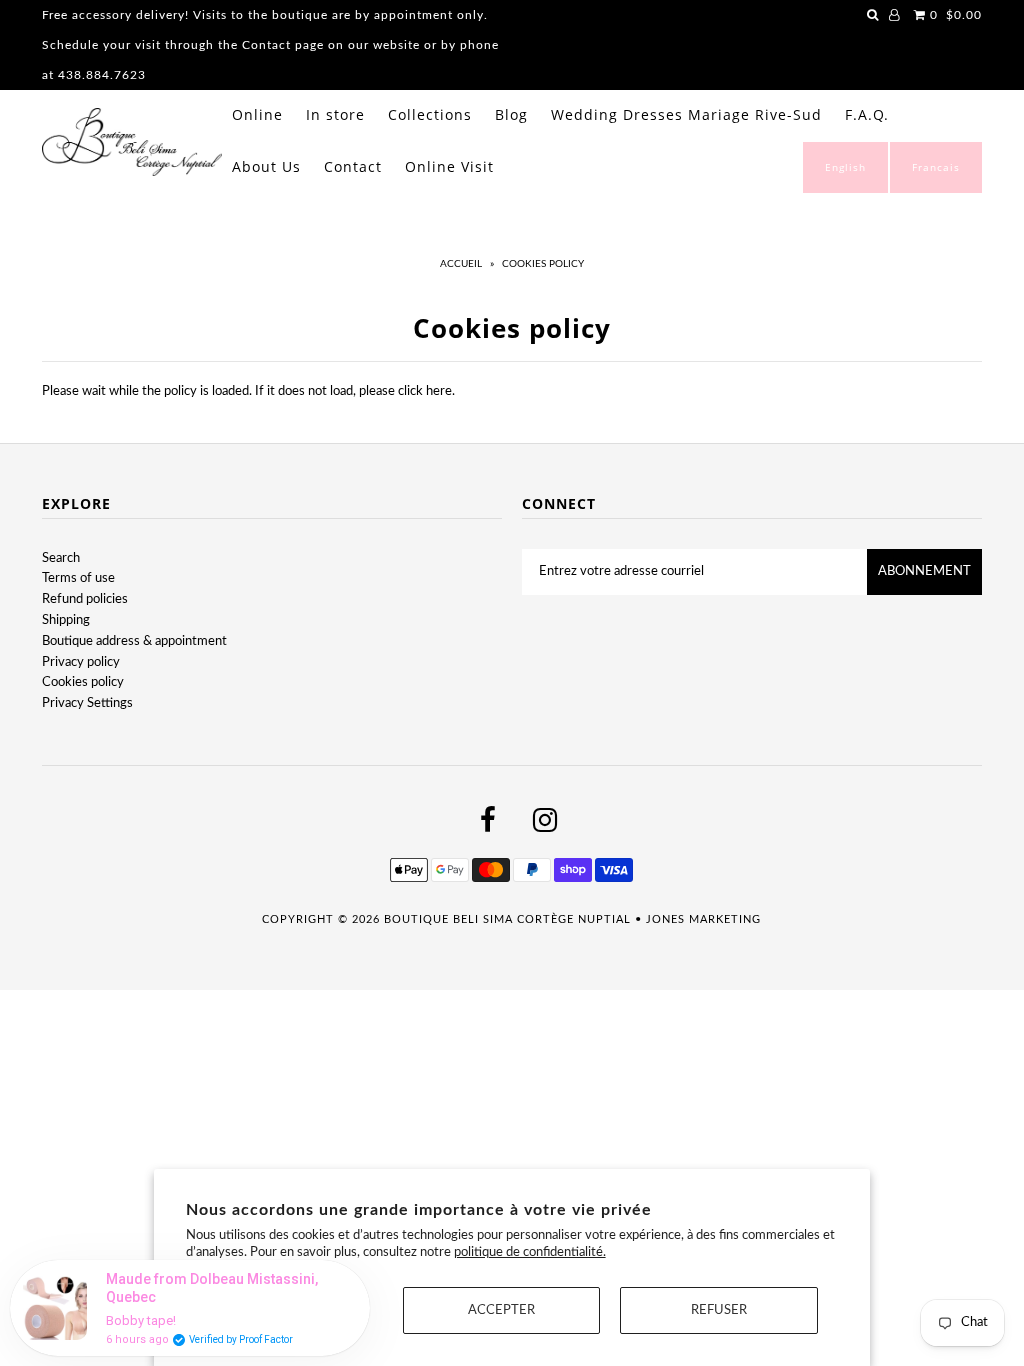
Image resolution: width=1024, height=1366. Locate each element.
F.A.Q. (867, 114)
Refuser (719, 1310)
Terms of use (78, 578)
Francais (936, 167)
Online (257, 114)
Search (61, 558)
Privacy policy (81, 662)
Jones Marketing (703, 919)
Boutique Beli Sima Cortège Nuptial (507, 919)
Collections (430, 114)
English (845, 167)
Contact (353, 166)
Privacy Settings (87, 703)
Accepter (501, 1310)
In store (335, 114)
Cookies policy (83, 682)
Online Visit (449, 166)
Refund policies (85, 599)
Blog (511, 114)
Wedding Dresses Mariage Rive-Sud (686, 114)
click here (425, 391)
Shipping (66, 620)
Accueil (461, 264)
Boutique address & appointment (134, 641)
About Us (266, 166)
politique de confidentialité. (530, 1252)
